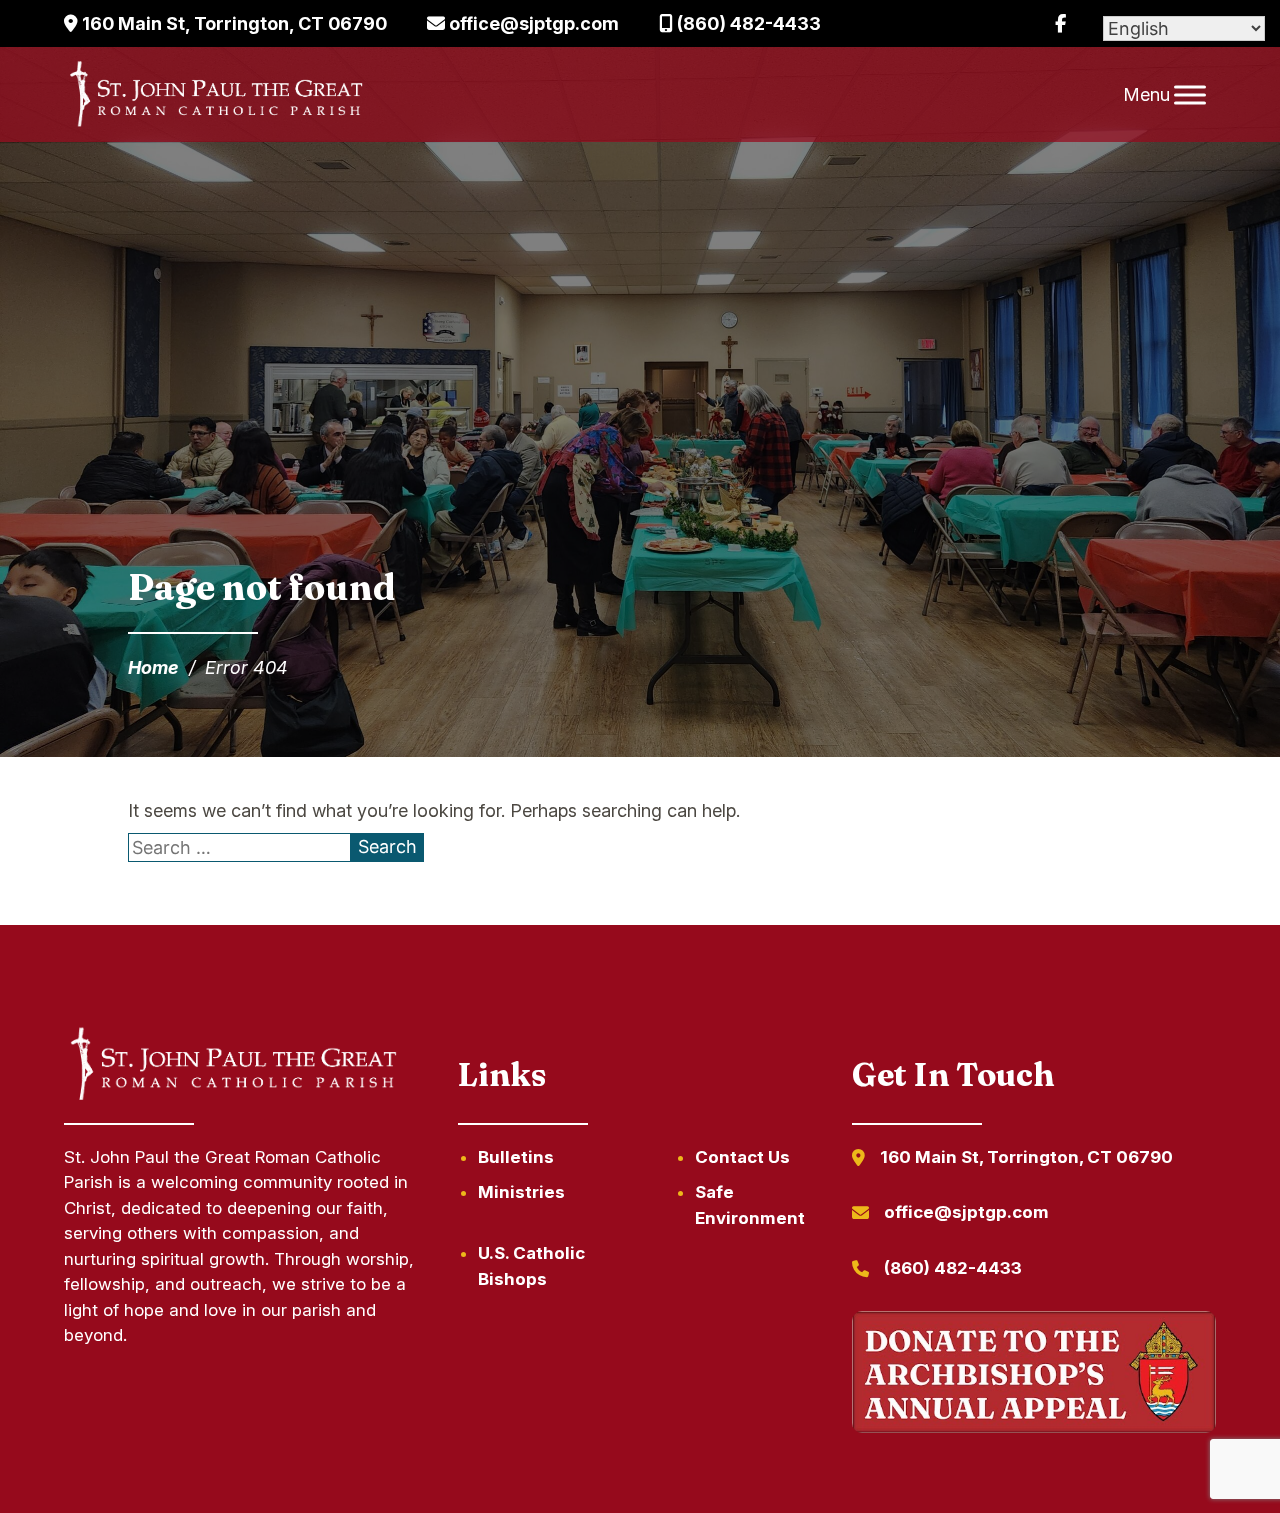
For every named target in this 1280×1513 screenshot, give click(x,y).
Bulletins (516, 1157)
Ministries (521, 1192)
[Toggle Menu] (1190, 94)
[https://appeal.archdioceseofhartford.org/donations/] (1034, 1375)
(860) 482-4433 (747, 23)
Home (153, 667)
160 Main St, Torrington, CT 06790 (232, 23)
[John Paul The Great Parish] (214, 95)
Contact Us (742, 1157)
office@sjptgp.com (532, 23)
